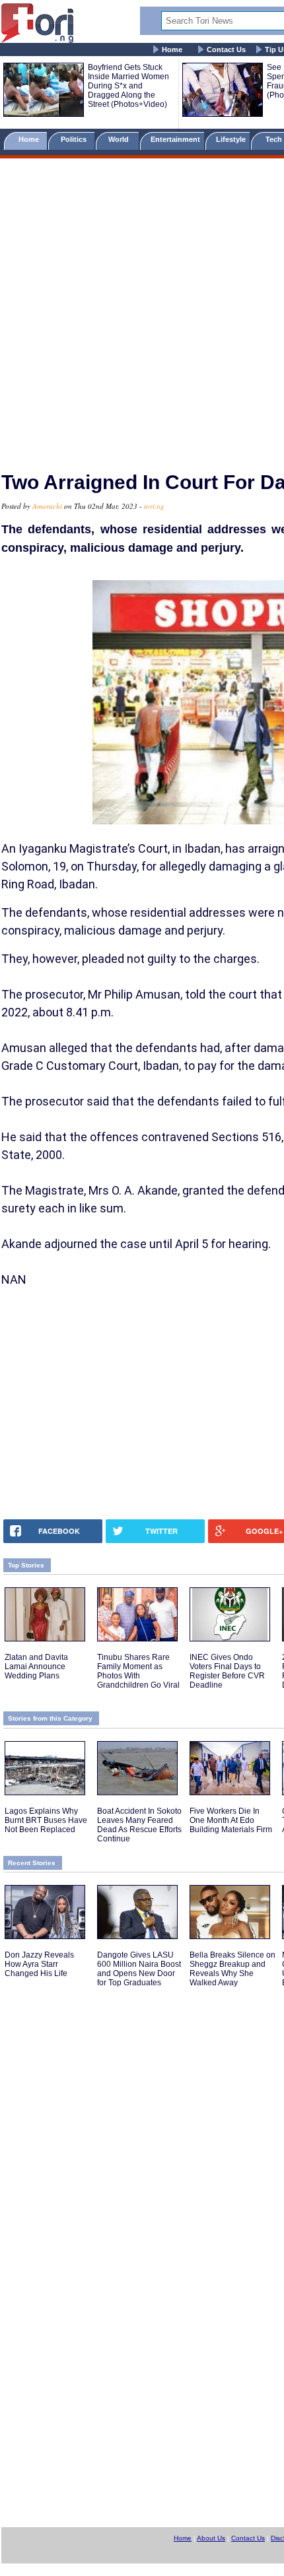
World (121, 139)
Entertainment (175, 139)
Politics (75, 139)
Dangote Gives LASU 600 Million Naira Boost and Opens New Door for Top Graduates (139, 1969)
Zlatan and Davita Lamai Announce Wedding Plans (36, 1667)
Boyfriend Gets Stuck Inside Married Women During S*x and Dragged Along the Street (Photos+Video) (128, 86)
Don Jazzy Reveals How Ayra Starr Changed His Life (39, 1964)
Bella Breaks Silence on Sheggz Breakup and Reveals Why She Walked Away (232, 1969)
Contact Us (226, 50)
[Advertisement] (142, 309)
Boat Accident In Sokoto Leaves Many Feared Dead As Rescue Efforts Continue (139, 1825)
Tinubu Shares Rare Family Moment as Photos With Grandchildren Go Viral (138, 1671)
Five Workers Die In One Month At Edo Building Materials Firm (231, 1820)
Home (172, 50)
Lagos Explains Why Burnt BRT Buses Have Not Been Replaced (46, 1820)
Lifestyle (231, 139)
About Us (211, 2538)
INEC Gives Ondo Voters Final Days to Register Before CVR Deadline (227, 1671)
